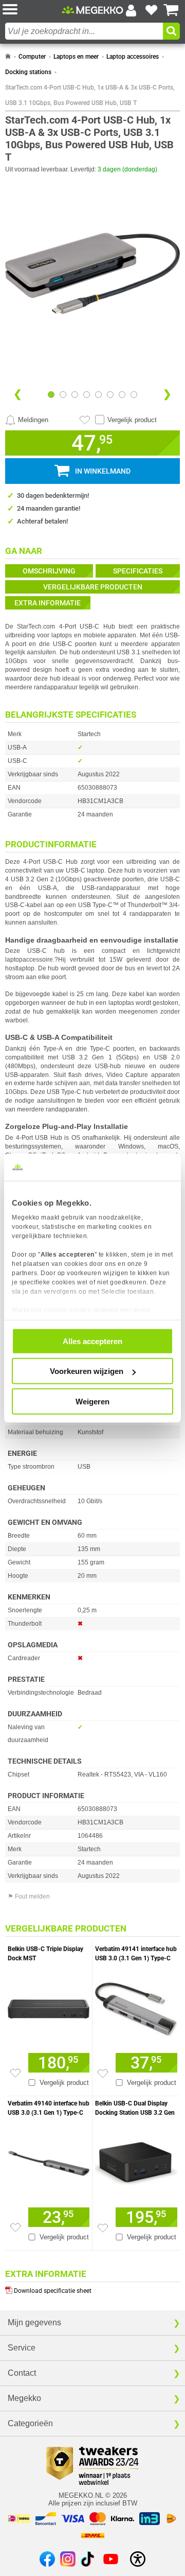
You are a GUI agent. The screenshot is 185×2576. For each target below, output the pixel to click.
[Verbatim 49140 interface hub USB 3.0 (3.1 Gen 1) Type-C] (49, 2161)
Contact (22, 2373)
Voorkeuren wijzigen (87, 1371)
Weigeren (92, 1401)
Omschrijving (49, 571)
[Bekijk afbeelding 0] (51, 395)
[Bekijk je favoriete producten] (151, 10)
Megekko (24, 2398)
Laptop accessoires (133, 57)
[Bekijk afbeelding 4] (98, 395)
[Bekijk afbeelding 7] (134, 395)
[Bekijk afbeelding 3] (87, 395)
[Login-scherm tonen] (131, 10)
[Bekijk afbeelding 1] (63, 395)
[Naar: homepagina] (8, 57)
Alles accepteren (92, 1341)
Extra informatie (48, 603)
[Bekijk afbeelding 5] (110, 395)
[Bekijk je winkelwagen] (171, 10)
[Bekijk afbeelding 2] (75, 395)
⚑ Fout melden (29, 1896)
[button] (32, 10)
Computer (32, 57)
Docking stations (28, 72)
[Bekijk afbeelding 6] (122, 395)
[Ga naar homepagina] (92, 10)
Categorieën (30, 2423)
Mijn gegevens (34, 2322)
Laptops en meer (76, 57)
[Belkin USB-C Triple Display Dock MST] (49, 2006)
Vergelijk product (132, 420)
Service (22, 2348)
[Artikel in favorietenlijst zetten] (85, 420)
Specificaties (138, 571)
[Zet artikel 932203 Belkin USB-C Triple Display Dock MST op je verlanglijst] (15, 2073)
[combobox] (84, 31)
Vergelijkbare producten (93, 587)
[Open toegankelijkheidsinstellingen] (138, 2559)
